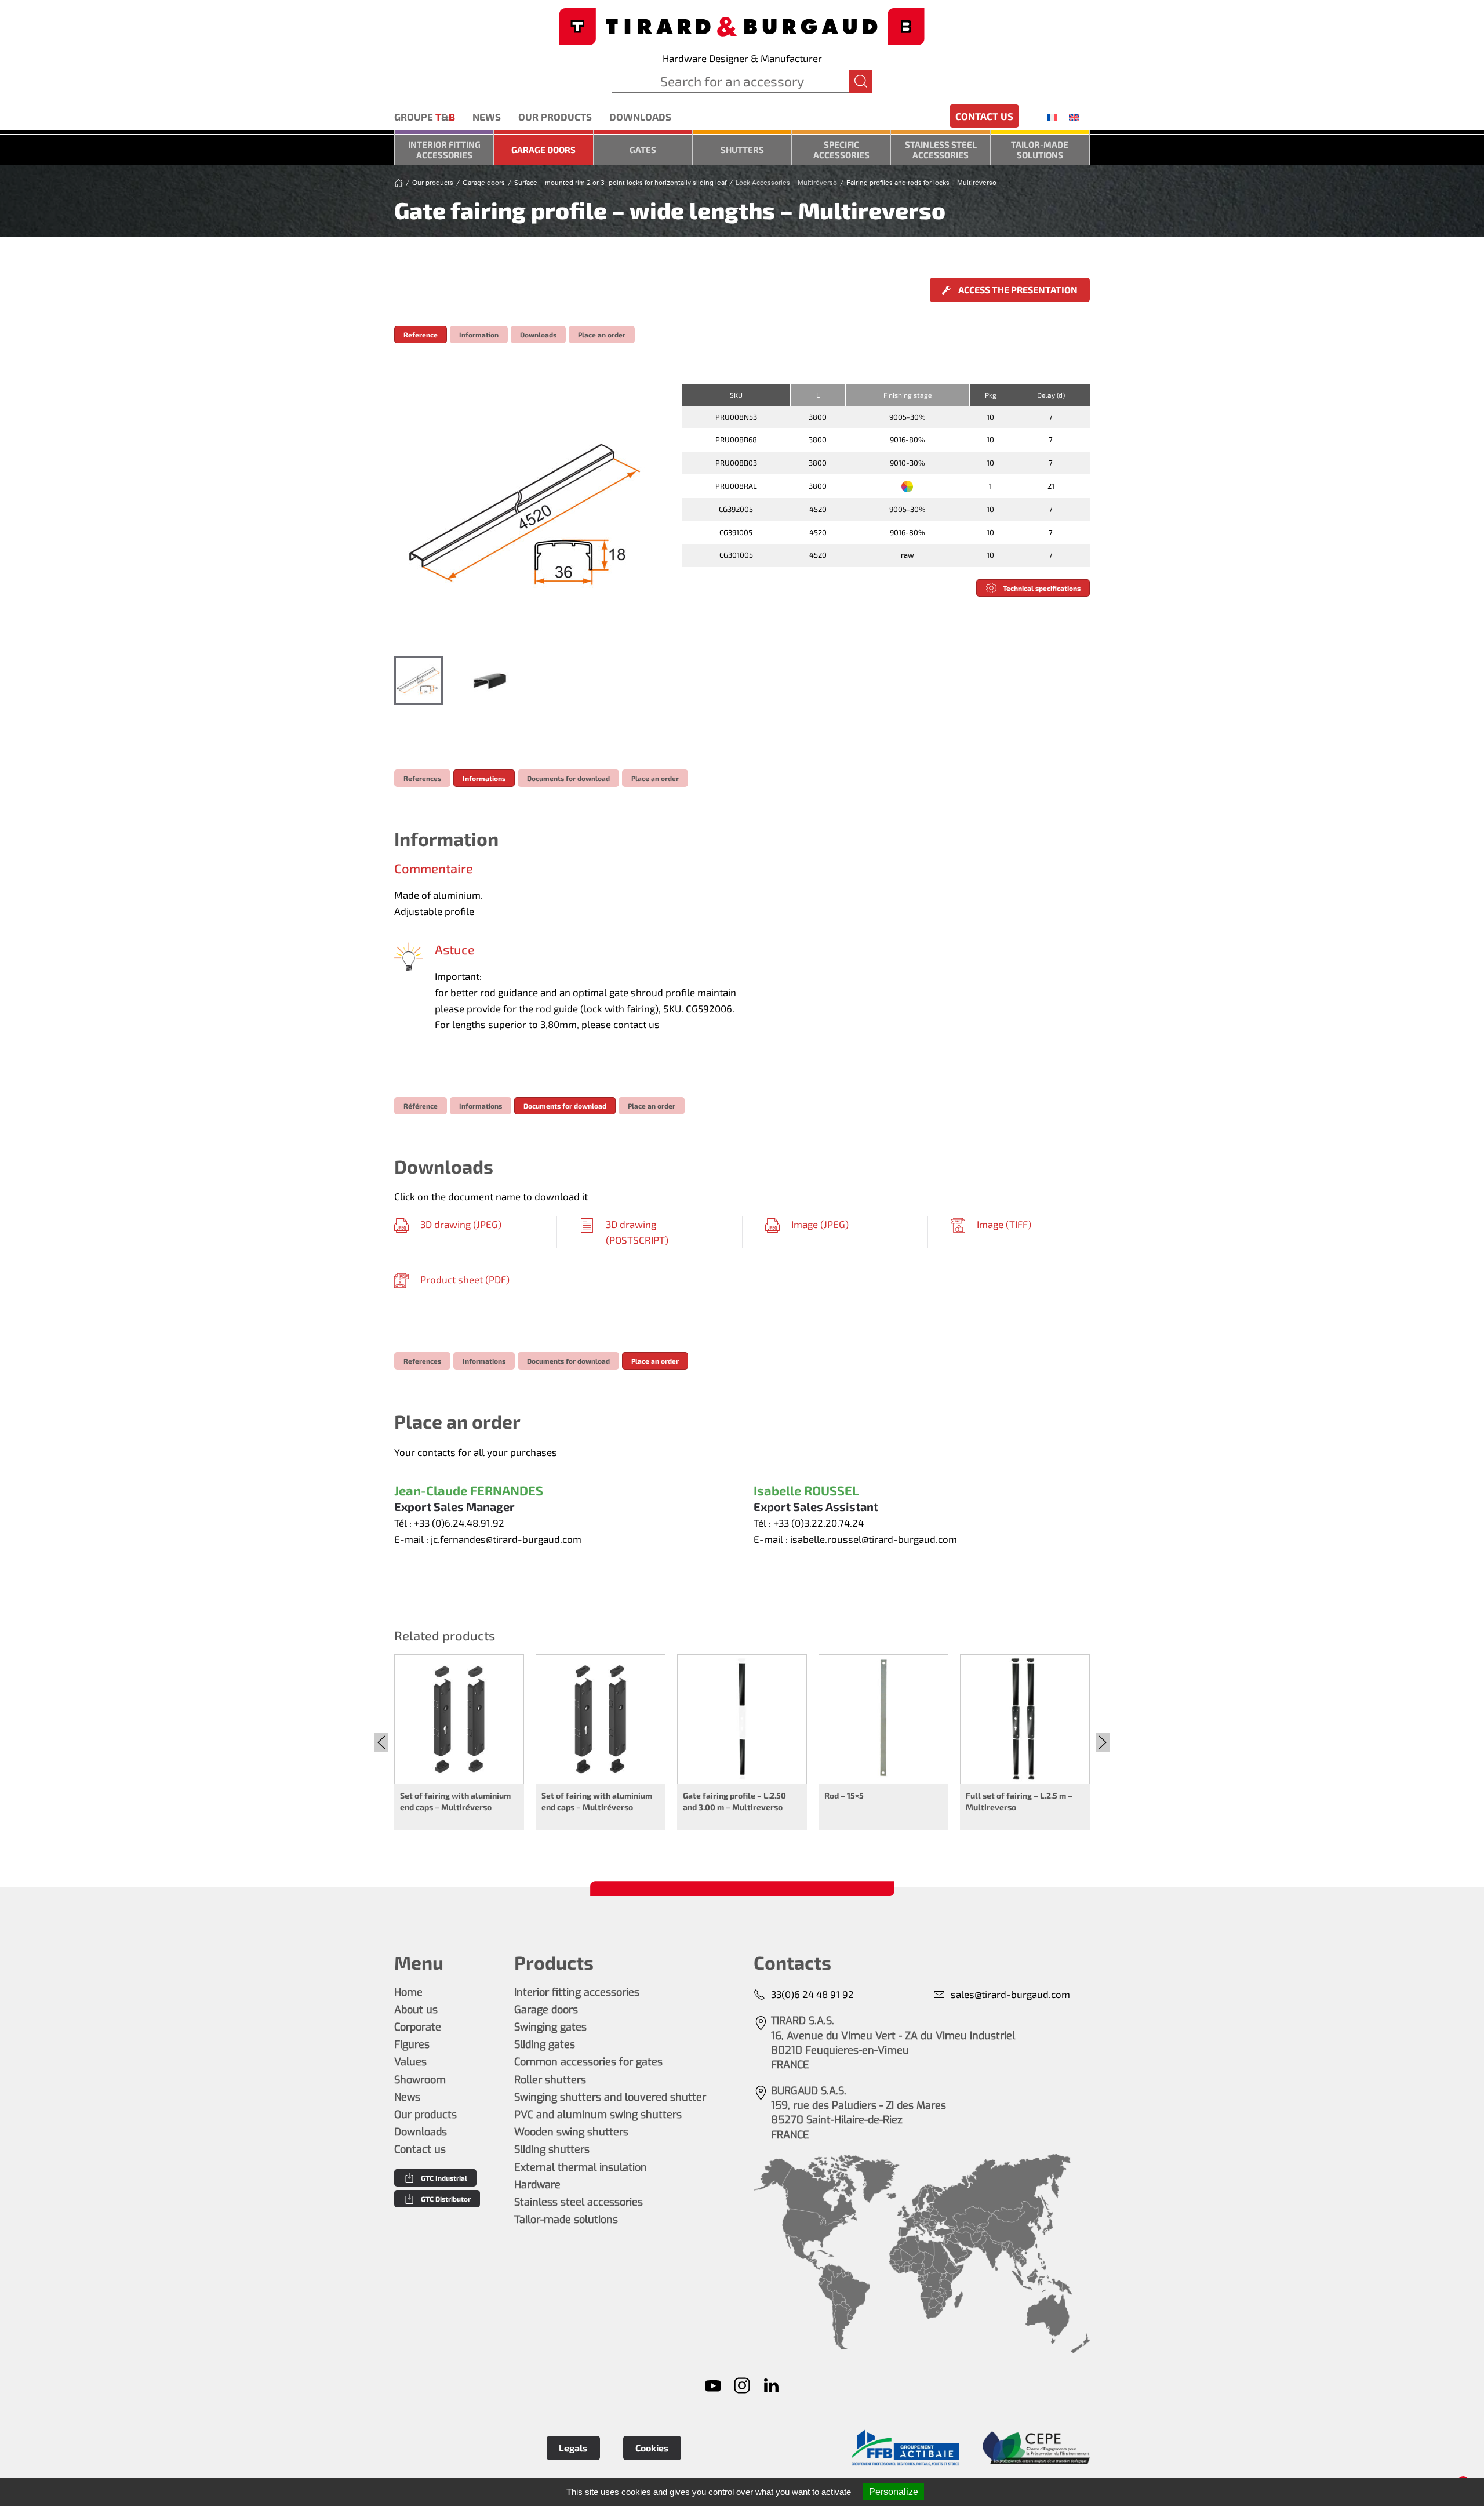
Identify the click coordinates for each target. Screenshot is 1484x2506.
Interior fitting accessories (444, 150)
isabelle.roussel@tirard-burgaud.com (874, 1539)
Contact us (984, 116)
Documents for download (568, 778)
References (422, 778)
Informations (484, 778)
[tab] (419, 681)
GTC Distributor (446, 2199)
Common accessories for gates (588, 2062)
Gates (643, 150)
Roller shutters (550, 2080)
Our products (555, 117)
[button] (526, 514)
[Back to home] (742, 25)
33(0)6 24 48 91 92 (812, 1994)
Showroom (420, 2080)
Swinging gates (550, 2027)
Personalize (894, 2492)
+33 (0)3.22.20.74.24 (819, 1523)
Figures (412, 2044)
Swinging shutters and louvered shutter (610, 2097)
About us (416, 2010)
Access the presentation (1017, 290)
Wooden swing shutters (571, 2132)
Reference (421, 335)
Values (410, 2062)
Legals (573, 2448)
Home (408, 1992)
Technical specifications (1042, 588)
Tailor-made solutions (1040, 150)
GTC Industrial (444, 2178)
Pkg (991, 395)
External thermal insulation (581, 2167)
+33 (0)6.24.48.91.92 (459, 1523)
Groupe (425, 117)
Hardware (537, 2185)
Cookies (652, 2448)
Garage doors (543, 150)
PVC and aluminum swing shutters (598, 2115)
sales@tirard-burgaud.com (1010, 1994)
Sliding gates (545, 2044)
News (487, 117)
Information (479, 335)
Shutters (742, 150)
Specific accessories (841, 150)
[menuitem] (1052, 117)
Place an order (602, 335)
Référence (421, 1106)
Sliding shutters (552, 2149)
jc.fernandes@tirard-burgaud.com (506, 1539)
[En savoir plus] (905, 2448)
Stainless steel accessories (941, 150)
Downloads (640, 117)
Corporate (418, 2027)
